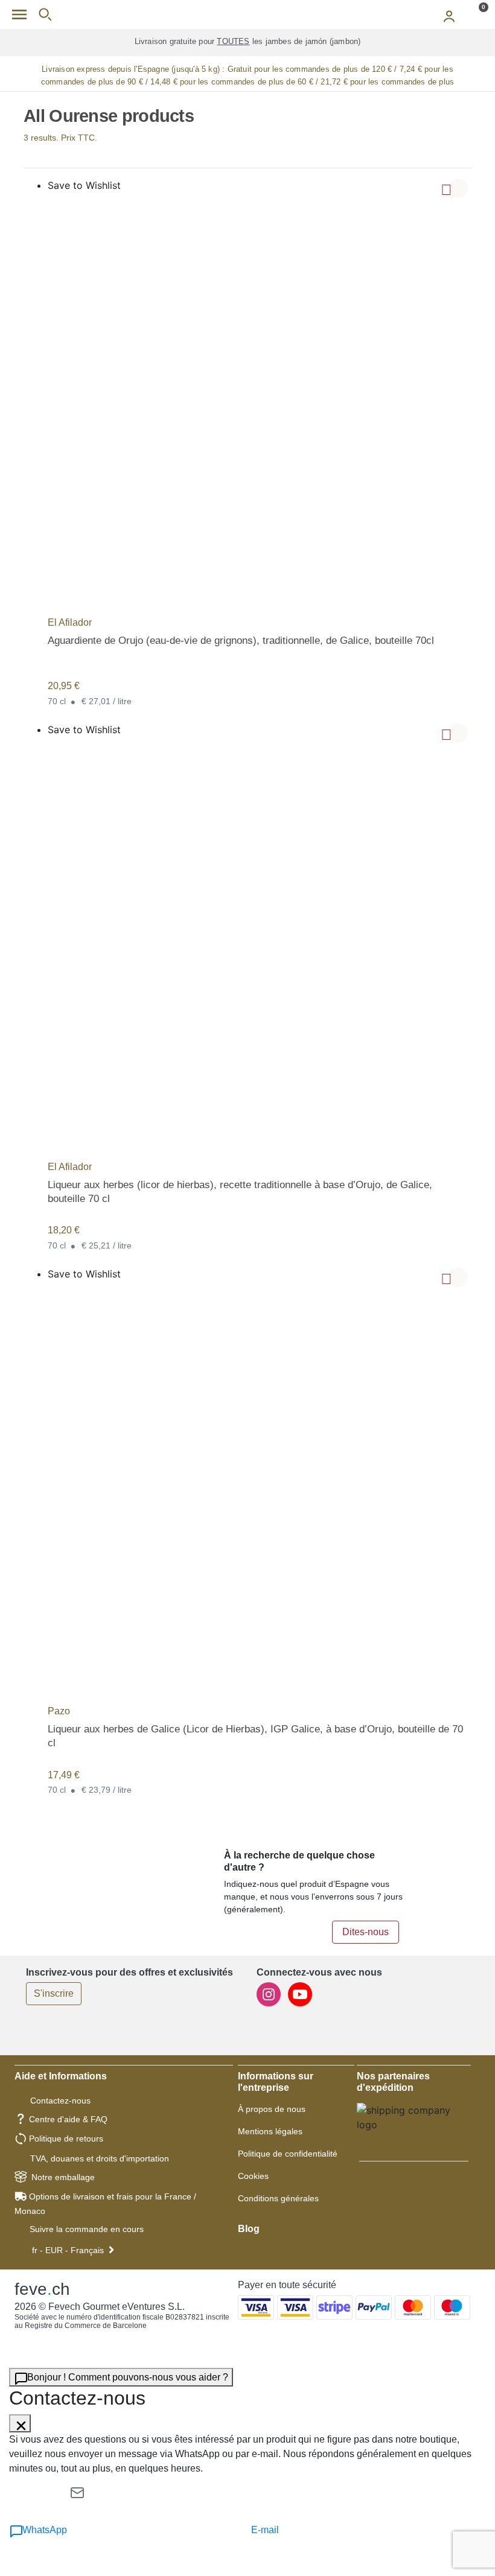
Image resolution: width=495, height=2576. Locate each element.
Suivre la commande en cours (87, 2229)
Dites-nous (366, 1932)
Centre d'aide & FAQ (68, 2119)
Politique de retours (66, 2139)
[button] (458, 188)
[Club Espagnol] (247, 14)
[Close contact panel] (20, 2423)
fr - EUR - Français (68, 2250)
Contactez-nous (60, 2101)
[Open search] (45, 14)
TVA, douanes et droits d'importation (100, 2158)
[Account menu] (449, 14)
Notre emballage (63, 2177)
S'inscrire (54, 1993)
